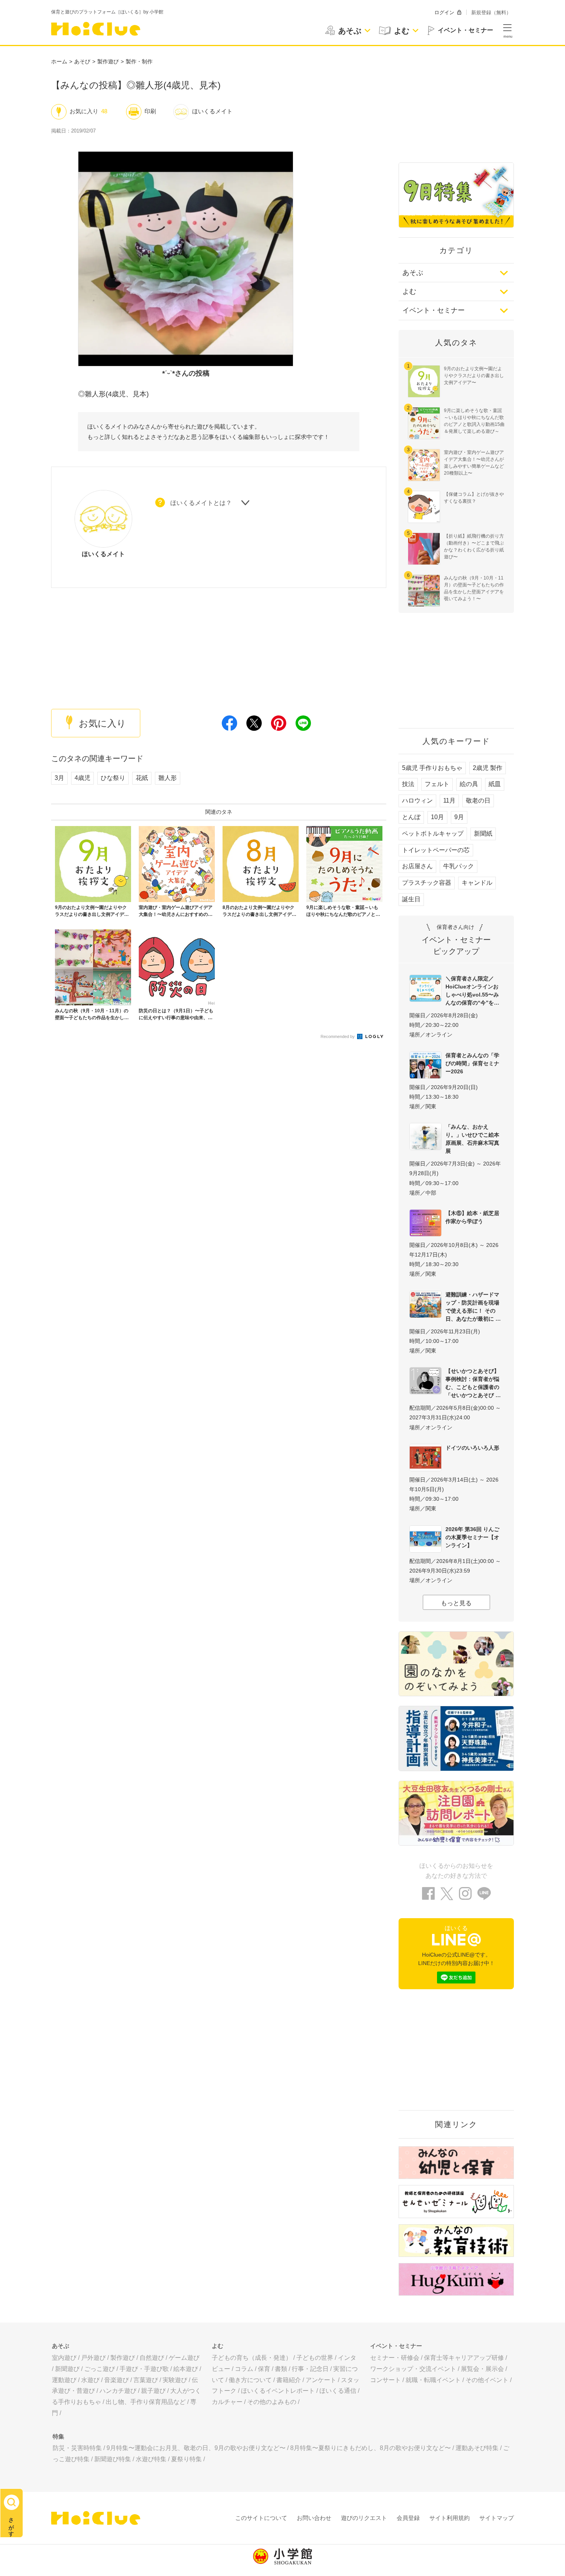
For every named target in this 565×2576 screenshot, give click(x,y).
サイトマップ (497, 2518)
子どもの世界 (315, 2358)
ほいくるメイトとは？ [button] (201, 503)
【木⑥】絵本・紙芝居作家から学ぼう (472, 1217)
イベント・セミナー (434, 310)
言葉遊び (146, 2380)
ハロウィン (417, 800)
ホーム (59, 61)
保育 (264, 2369)
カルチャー (227, 2402)
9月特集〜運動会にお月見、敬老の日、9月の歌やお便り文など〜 (196, 2448)
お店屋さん (417, 866)
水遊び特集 (151, 2459)
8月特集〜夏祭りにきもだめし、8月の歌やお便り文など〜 (371, 2448)
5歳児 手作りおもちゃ (432, 768)
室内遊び (64, 2358)
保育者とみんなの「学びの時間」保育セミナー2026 (472, 1063)
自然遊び (152, 2358)
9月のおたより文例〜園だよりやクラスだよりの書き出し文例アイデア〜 (474, 376)
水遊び (90, 2380)
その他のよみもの (272, 2402)
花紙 (142, 778)
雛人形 (168, 778)
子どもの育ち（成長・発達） (252, 2358)
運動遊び (64, 2380)
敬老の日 (478, 800)
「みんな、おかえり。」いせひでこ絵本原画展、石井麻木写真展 (472, 1139)
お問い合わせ (314, 2518)
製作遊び (108, 61)
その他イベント (487, 2380)
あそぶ (413, 273)
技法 (408, 784)
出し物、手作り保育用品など (146, 2402)
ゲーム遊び (184, 2358)
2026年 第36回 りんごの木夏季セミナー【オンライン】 (472, 1537)
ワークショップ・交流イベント (413, 2369)
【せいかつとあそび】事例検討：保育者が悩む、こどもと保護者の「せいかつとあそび (472, 1383)
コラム (244, 2369)
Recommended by (338, 1036)
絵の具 (469, 784)
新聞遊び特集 (113, 2459)
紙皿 (495, 784)
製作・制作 (139, 61)
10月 (437, 817)
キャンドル (477, 883)
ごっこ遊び (100, 2369)
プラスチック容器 (427, 883)
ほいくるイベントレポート (278, 2391)
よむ (409, 291)
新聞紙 (483, 834)
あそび (82, 61)
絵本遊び (186, 2369)
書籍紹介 (289, 2380)
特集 (58, 2436)
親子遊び (153, 2391)
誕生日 (411, 899)
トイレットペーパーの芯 (436, 850)
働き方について (250, 2380)
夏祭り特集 (186, 2459)
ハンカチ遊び (118, 2391)
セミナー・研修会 (395, 2358)
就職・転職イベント (433, 2380)
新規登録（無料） (491, 12)
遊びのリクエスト (364, 2518)
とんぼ (411, 817)
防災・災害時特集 (77, 2448)
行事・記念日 (310, 2369)
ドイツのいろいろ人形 (472, 1448)
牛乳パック (459, 866)
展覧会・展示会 (482, 2369)
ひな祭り (113, 778)
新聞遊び (67, 2369)
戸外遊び (93, 2358)
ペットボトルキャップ (433, 834)
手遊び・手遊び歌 (144, 2369)
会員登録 (408, 2518)
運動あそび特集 (477, 2448)
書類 (281, 2369)
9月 (459, 817)
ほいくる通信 (338, 2391)
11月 (449, 800)
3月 (59, 778)
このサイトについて (261, 2518)
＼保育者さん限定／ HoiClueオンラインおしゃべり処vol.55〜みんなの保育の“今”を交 (472, 991)
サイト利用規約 (450, 2518)
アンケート (321, 2380)
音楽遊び (116, 2380)
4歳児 (82, 778)
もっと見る (456, 1603)
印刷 (150, 111)
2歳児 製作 (488, 768)
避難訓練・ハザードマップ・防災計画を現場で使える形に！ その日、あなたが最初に (472, 1307)
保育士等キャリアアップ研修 (464, 2358)
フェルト (437, 784)
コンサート (386, 2380)
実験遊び (175, 2380)
